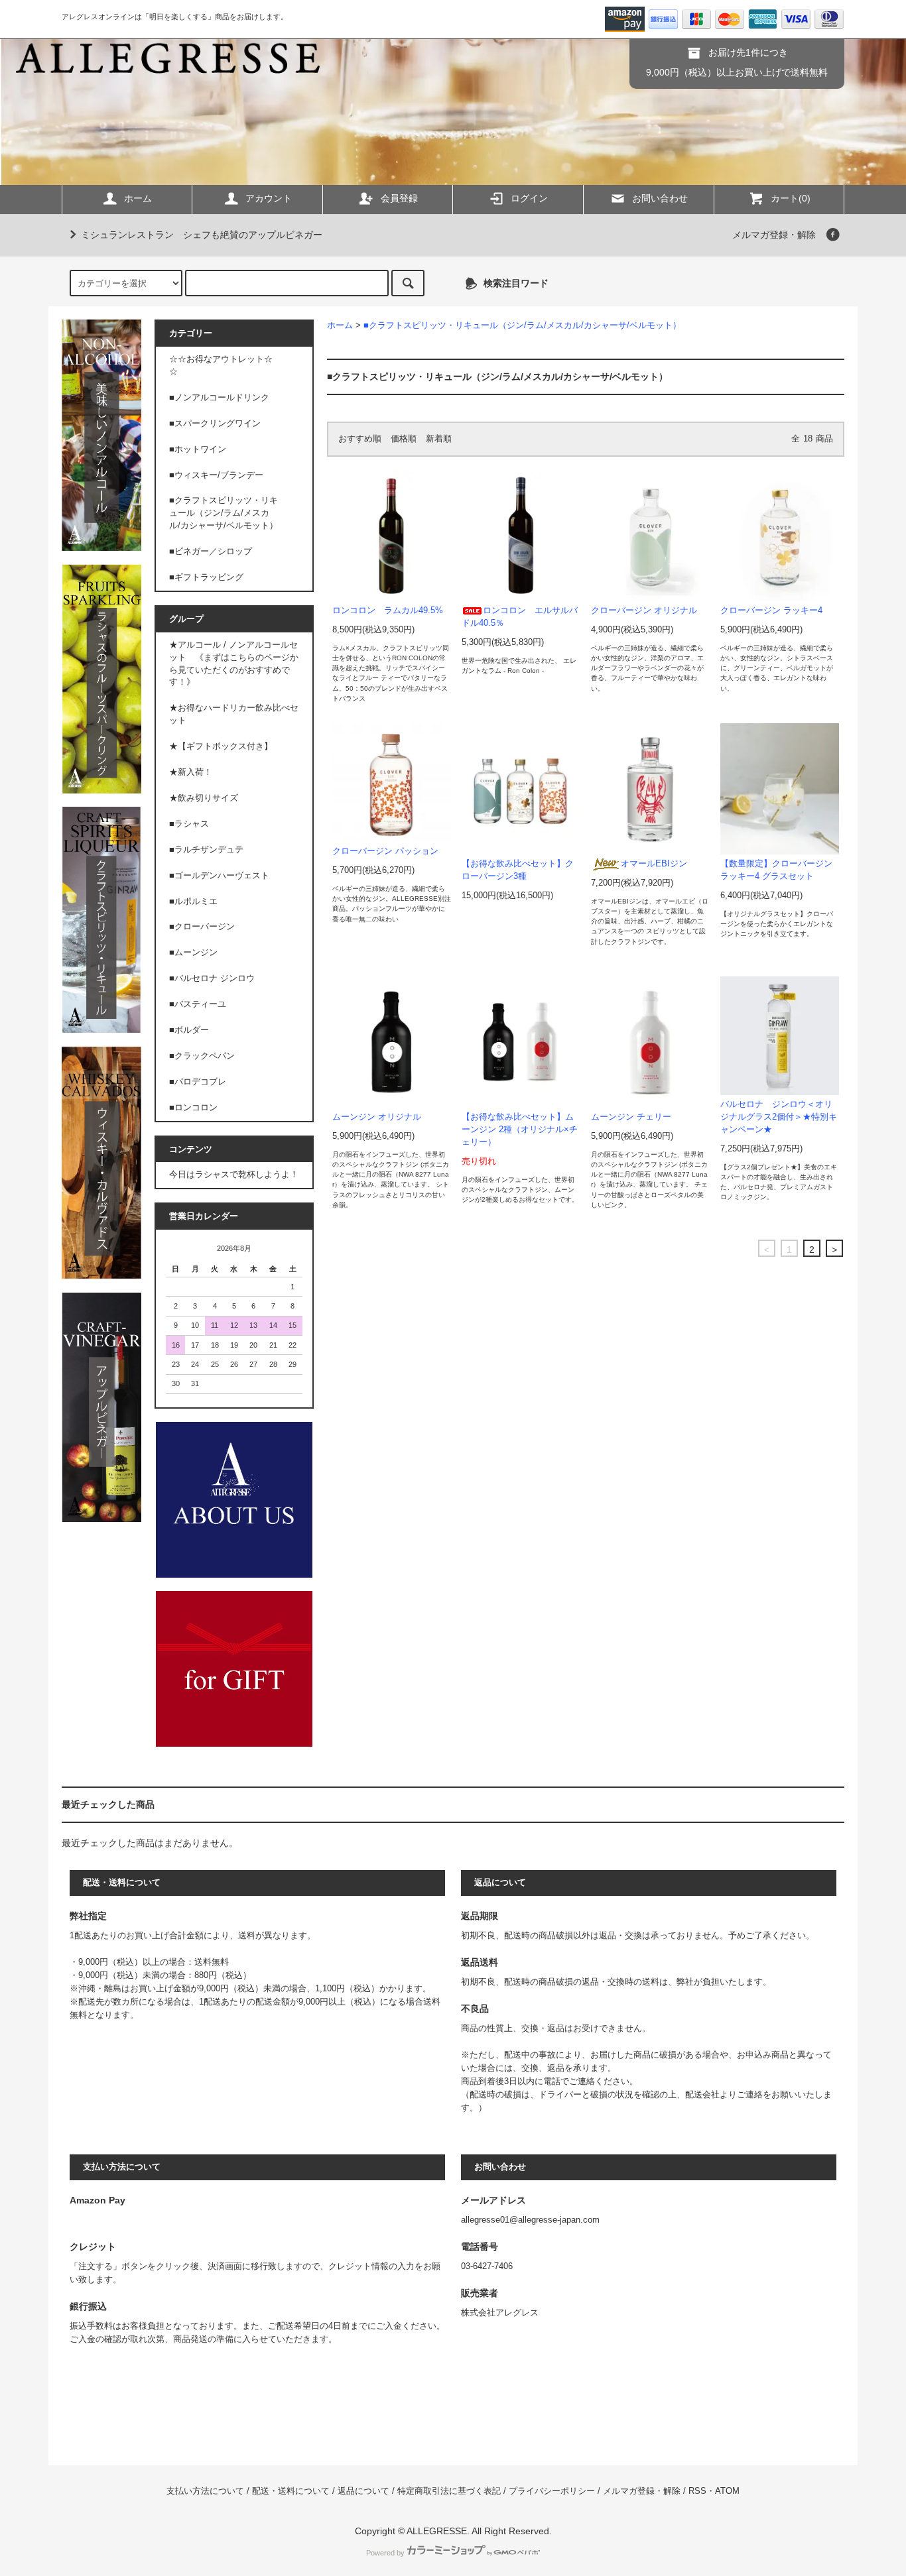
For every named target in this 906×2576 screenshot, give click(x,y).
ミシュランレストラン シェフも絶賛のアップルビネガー (202, 235)
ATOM (727, 2491)
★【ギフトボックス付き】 (221, 746)
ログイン (529, 198)
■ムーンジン (193, 953)
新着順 (439, 439)
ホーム (138, 198)
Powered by (385, 2553)
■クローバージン (202, 927)
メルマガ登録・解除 (774, 235)
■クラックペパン (202, 1056)
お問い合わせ (660, 198)
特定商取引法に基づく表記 (449, 2491)
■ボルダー (189, 1030)
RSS (697, 2491)
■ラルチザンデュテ (206, 850)
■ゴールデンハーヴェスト (219, 876)
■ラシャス (189, 824)
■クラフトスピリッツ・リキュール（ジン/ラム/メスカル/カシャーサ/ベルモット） (522, 325)
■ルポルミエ (193, 902)
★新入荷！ (191, 772)
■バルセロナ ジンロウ (212, 978)
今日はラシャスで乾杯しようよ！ (234, 1175)
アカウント (269, 198)
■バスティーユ (198, 1004)
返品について (363, 2491)
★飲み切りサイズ (204, 798)
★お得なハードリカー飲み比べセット (234, 714)
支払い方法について (205, 2491)
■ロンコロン (193, 1108)
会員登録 (399, 198)
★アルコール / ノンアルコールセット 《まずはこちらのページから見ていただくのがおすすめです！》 (234, 664)
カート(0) (791, 198)
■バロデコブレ (198, 1082)
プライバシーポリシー (552, 2491)
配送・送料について (291, 2491)
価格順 (404, 439)
